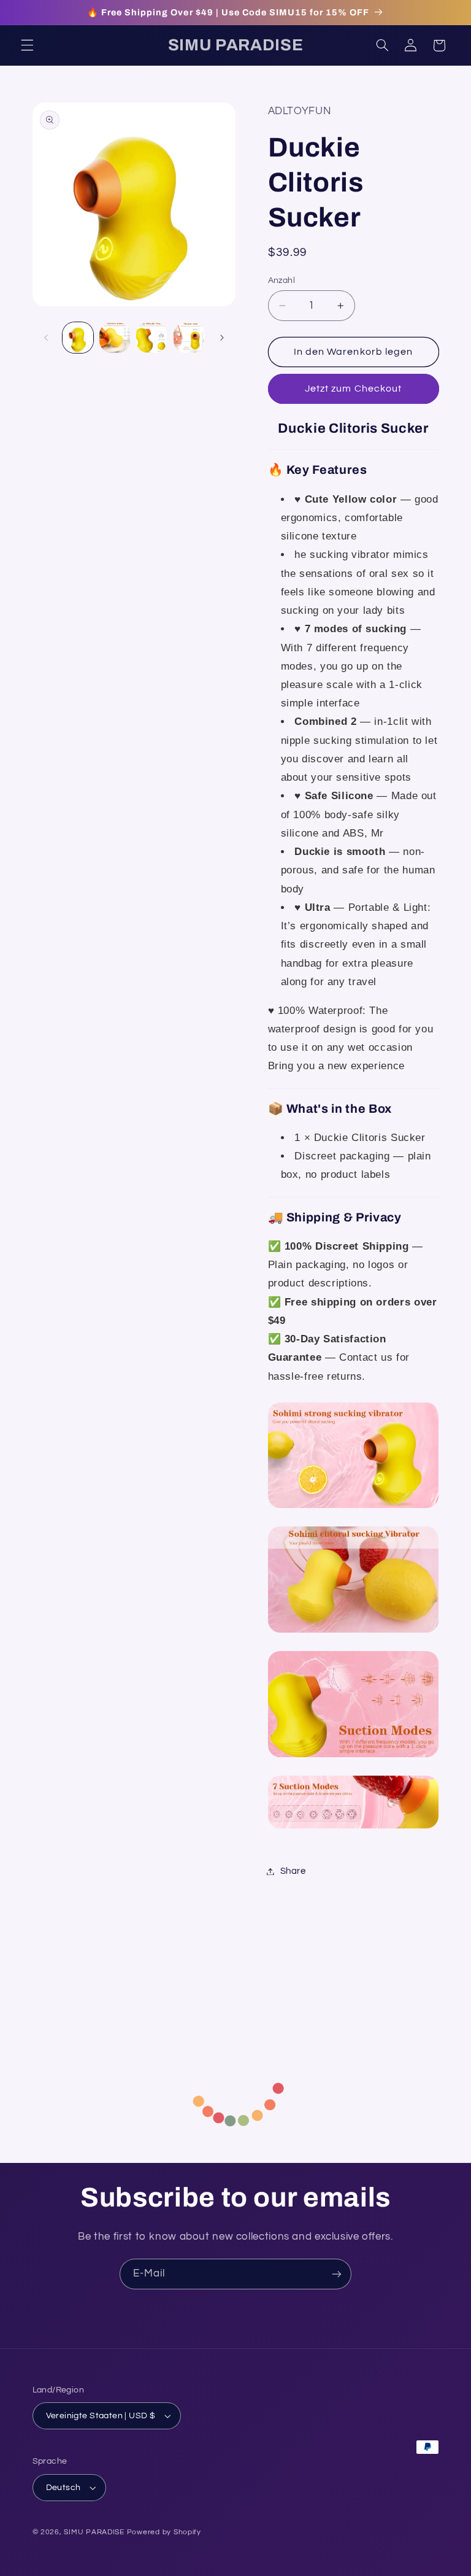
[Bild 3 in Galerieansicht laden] (151, 338)
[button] (27, 45)
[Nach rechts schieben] (222, 338)
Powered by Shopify (164, 2532)
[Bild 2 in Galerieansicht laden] (115, 338)
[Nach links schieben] (46, 338)
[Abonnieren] (337, 2274)
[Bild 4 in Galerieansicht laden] (189, 338)
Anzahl (282, 280)
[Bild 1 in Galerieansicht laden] (78, 338)
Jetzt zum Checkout (353, 389)
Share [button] (293, 1871)
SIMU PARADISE (94, 2532)
